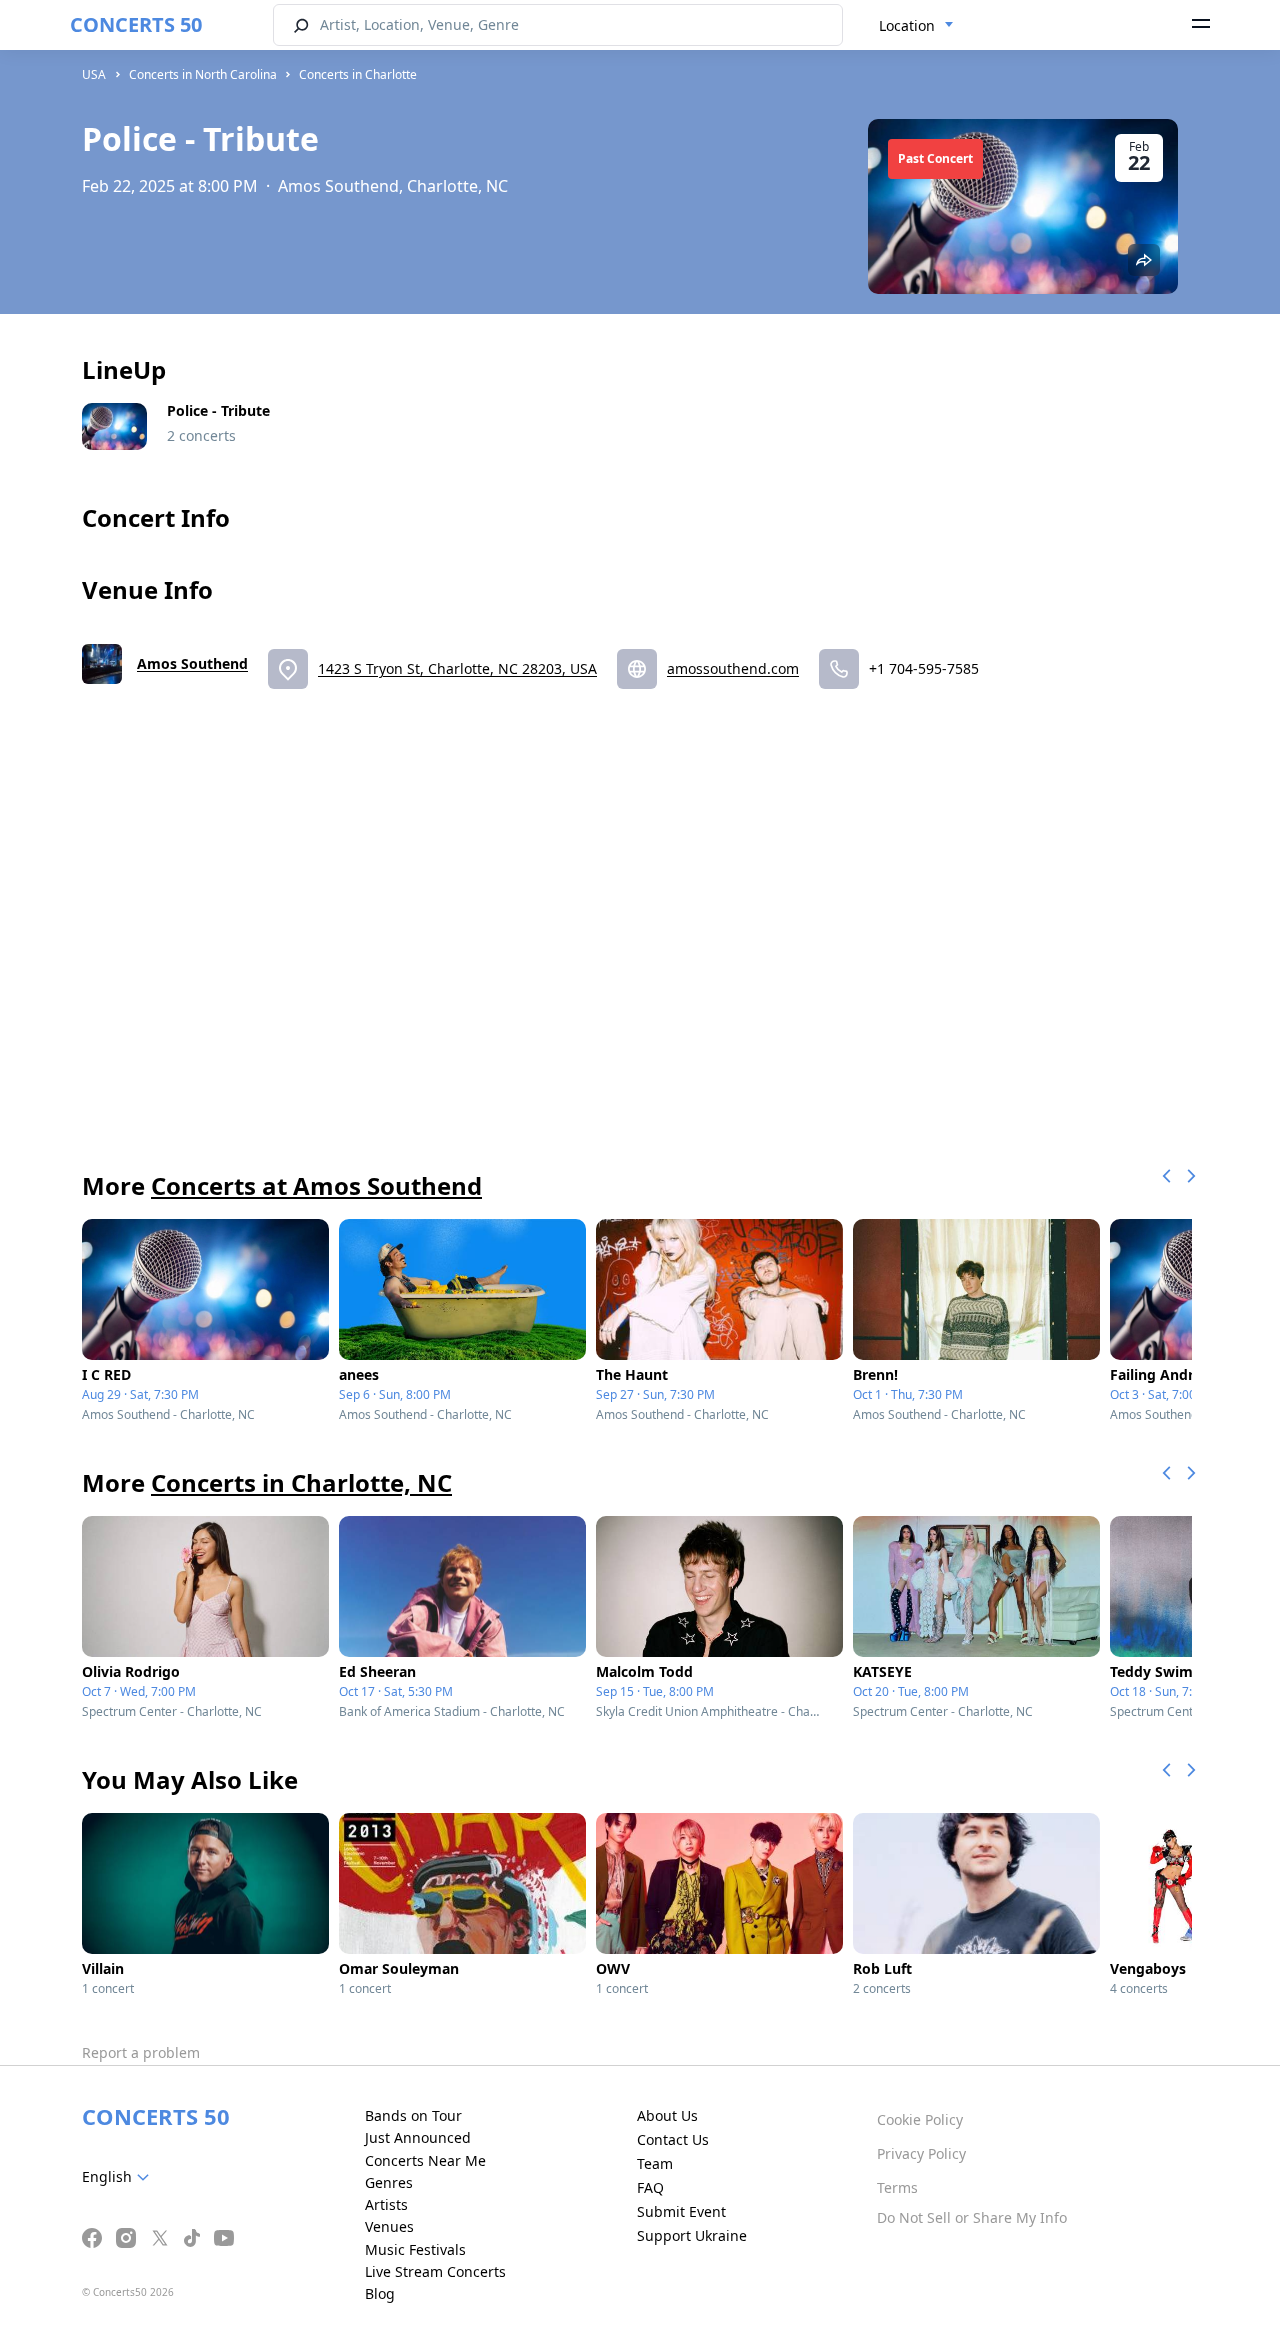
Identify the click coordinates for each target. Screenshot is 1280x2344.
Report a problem (141, 2052)
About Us (667, 2115)
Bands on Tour (413, 2115)
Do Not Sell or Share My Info (972, 2217)
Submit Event (681, 2211)
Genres (389, 2182)
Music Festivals (415, 2249)
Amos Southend (192, 663)
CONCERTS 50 (136, 24)
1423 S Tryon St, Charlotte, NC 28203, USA (457, 668)
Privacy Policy (921, 2153)
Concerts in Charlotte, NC (301, 1482)
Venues (389, 2226)
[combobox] (916, 26)
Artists (386, 2204)
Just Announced (418, 2137)
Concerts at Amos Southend (316, 1185)
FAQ (650, 2187)
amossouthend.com (733, 668)
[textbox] (119, 2177)
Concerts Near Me (425, 2160)
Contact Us (673, 2139)
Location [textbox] (907, 25)
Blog (380, 2293)
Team (655, 2163)
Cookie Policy (920, 2119)
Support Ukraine (692, 2235)
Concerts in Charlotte (358, 74)
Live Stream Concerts (435, 2271)
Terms (897, 2187)
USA (94, 74)
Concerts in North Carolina (203, 74)
